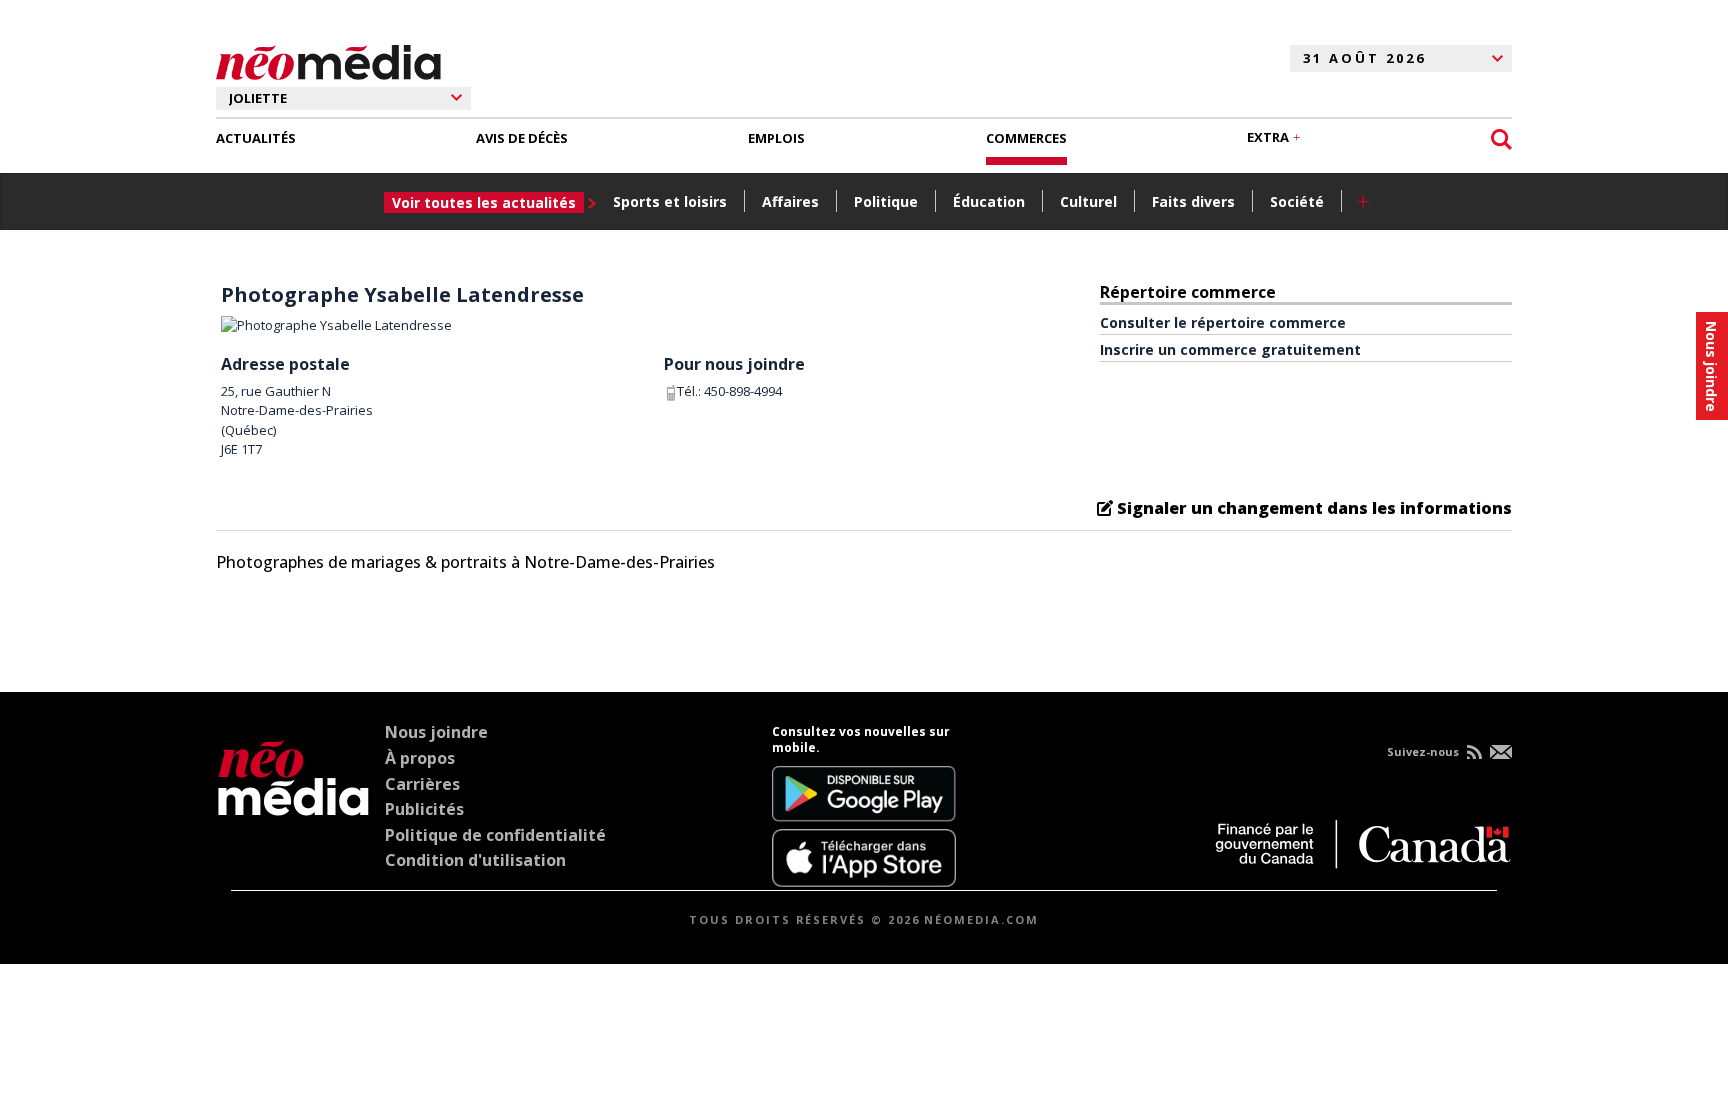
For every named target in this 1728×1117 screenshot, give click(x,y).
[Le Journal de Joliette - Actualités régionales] (328, 59)
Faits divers (1193, 201)
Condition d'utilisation (475, 860)
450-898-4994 (743, 391)
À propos (420, 758)
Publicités (424, 809)
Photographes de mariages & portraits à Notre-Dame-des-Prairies (465, 562)
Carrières (422, 784)
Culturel (1088, 201)
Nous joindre (436, 732)
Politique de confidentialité (495, 835)
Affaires (790, 201)
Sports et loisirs (670, 201)
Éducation (989, 201)
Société (1297, 201)
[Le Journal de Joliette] (293, 805)
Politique (886, 201)
